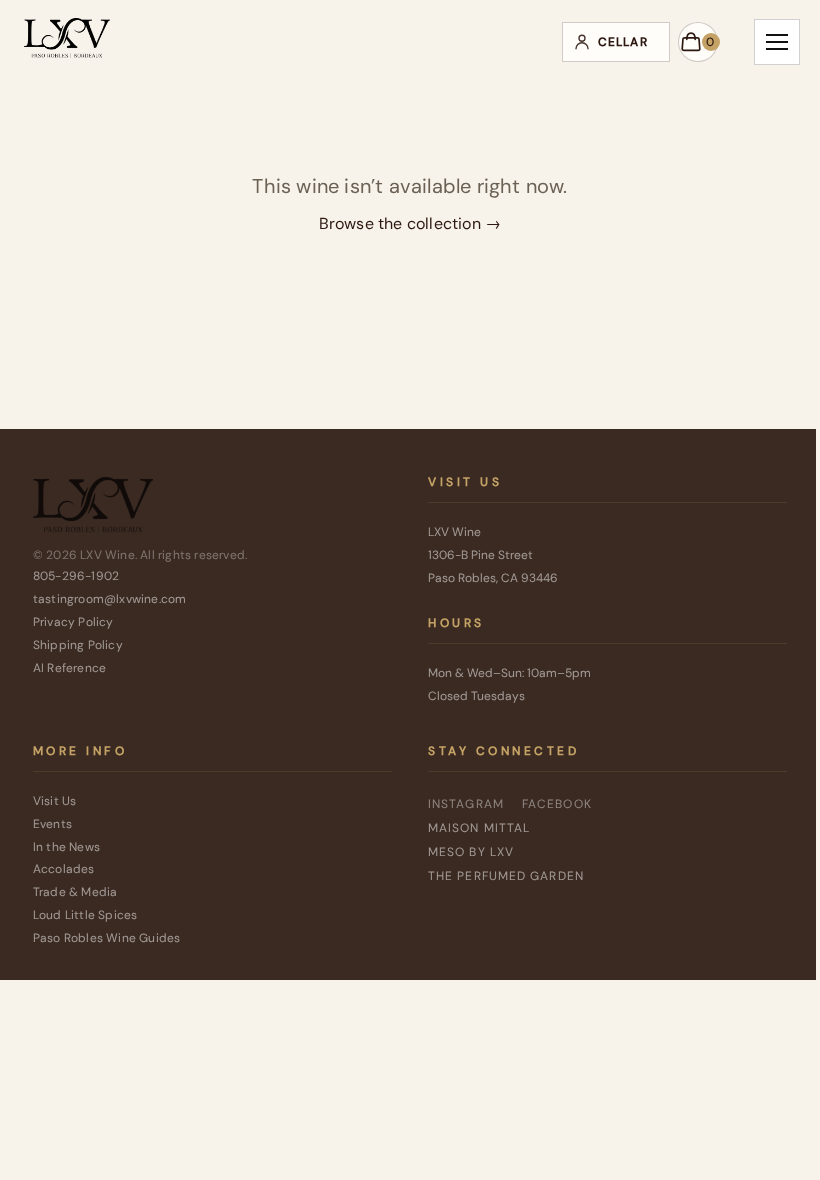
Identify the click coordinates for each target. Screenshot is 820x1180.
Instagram (466, 804)
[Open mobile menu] (777, 42)
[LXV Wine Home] (93, 510)
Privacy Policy (73, 622)
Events (52, 824)
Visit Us (55, 801)
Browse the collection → (410, 223)
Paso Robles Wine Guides (107, 938)
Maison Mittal (479, 828)
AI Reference (69, 668)
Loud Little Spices (85, 915)
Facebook (557, 804)
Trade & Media (75, 892)
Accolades (64, 869)
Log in (616, 42)
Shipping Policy (78, 645)
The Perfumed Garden (506, 876)
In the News (66, 847)
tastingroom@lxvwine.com (110, 599)
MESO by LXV (471, 852)
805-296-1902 (76, 576)
